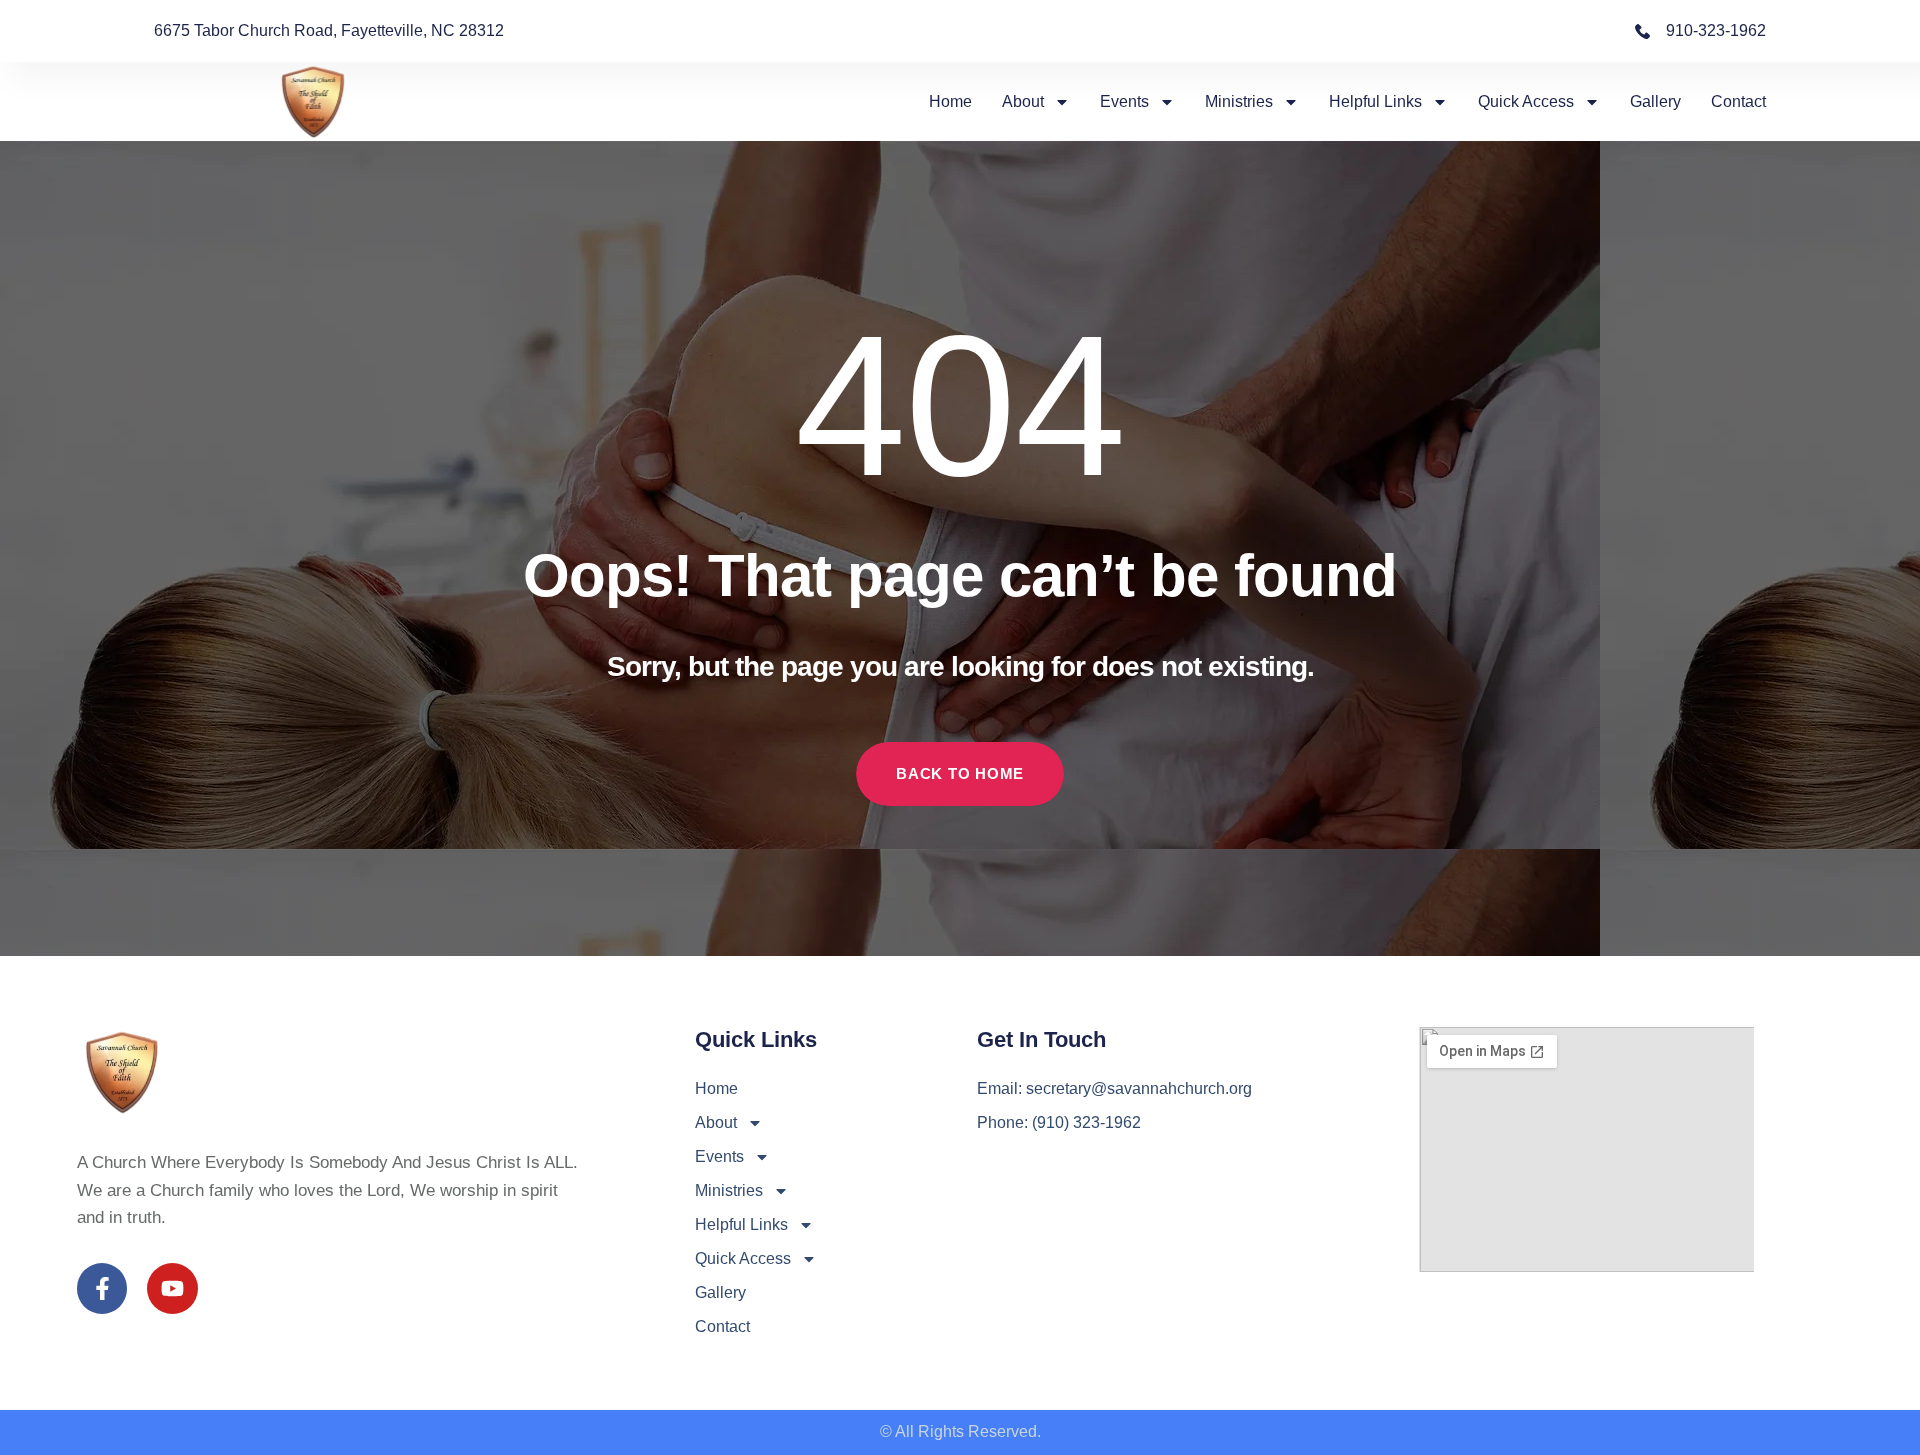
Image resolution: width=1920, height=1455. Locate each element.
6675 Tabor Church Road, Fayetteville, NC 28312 (329, 30)
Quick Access (1526, 101)
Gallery (1655, 101)
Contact (1738, 101)
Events (1124, 101)
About (1023, 101)
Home (950, 101)
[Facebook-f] (102, 1288)
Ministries (1239, 101)
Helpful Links (1375, 101)
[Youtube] (172, 1288)
